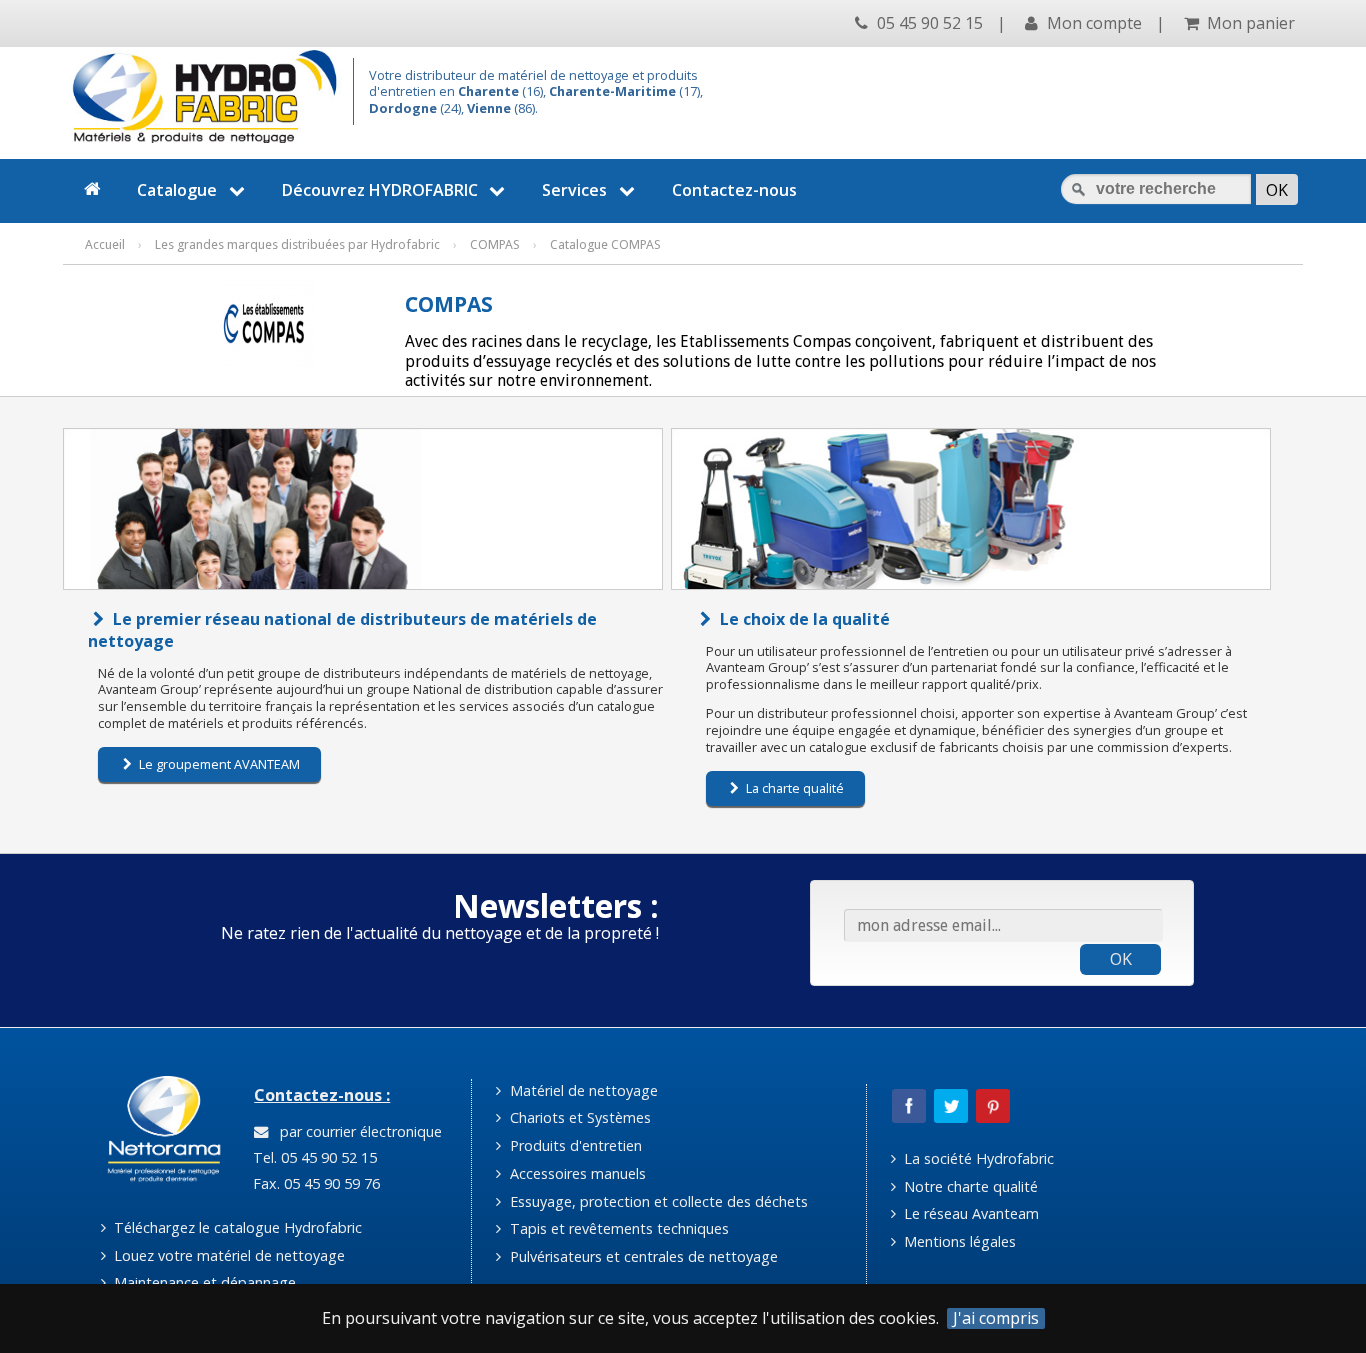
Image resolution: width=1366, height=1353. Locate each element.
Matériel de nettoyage (582, 1090)
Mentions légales (958, 1241)
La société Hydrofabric (977, 1158)
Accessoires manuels (576, 1173)
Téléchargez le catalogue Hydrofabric (236, 1227)
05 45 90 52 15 (928, 23)
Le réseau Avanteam (969, 1213)
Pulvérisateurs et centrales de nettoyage (642, 1256)
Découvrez (380, 190)
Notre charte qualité (969, 1186)
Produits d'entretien (574, 1145)
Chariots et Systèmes (578, 1117)
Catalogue (177, 190)
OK (1121, 959)
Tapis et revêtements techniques (617, 1228)
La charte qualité (793, 788)
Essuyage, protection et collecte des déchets (657, 1201)
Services (574, 190)
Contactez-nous (734, 190)
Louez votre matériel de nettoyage (227, 1255)
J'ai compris (996, 1318)
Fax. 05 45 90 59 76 (314, 1183)
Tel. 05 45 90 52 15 (313, 1157)
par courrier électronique (357, 1131)
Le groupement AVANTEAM (218, 764)
